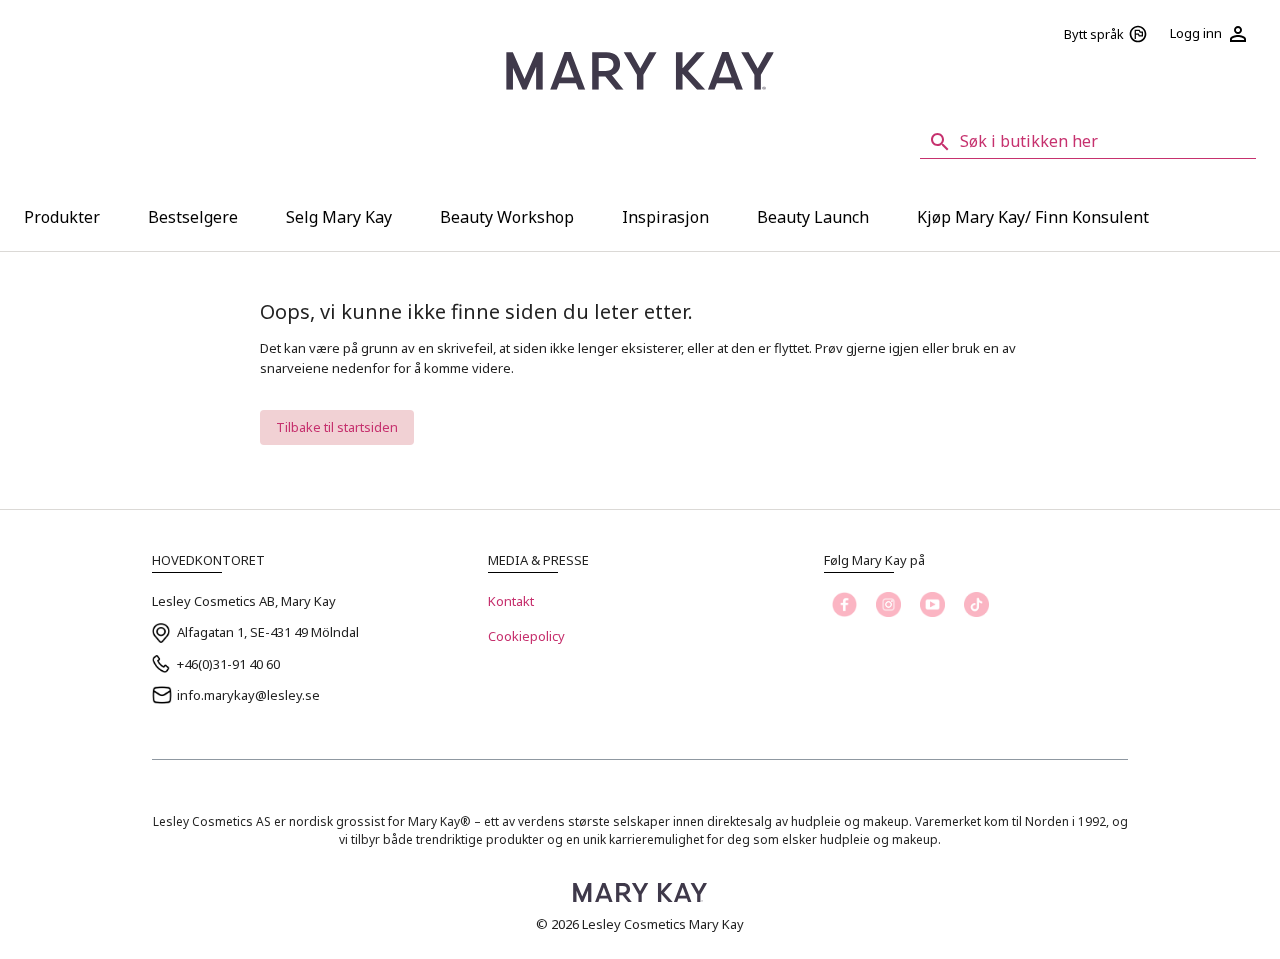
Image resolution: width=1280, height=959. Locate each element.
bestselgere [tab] (193, 217)
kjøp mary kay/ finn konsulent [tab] (1033, 217)
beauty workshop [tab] (507, 217)
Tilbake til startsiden (337, 427)
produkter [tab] (62, 217)
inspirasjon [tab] (665, 217)
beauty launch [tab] (813, 217)
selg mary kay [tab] (339, 217)
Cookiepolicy (526, 636)
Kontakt (511, 601)
